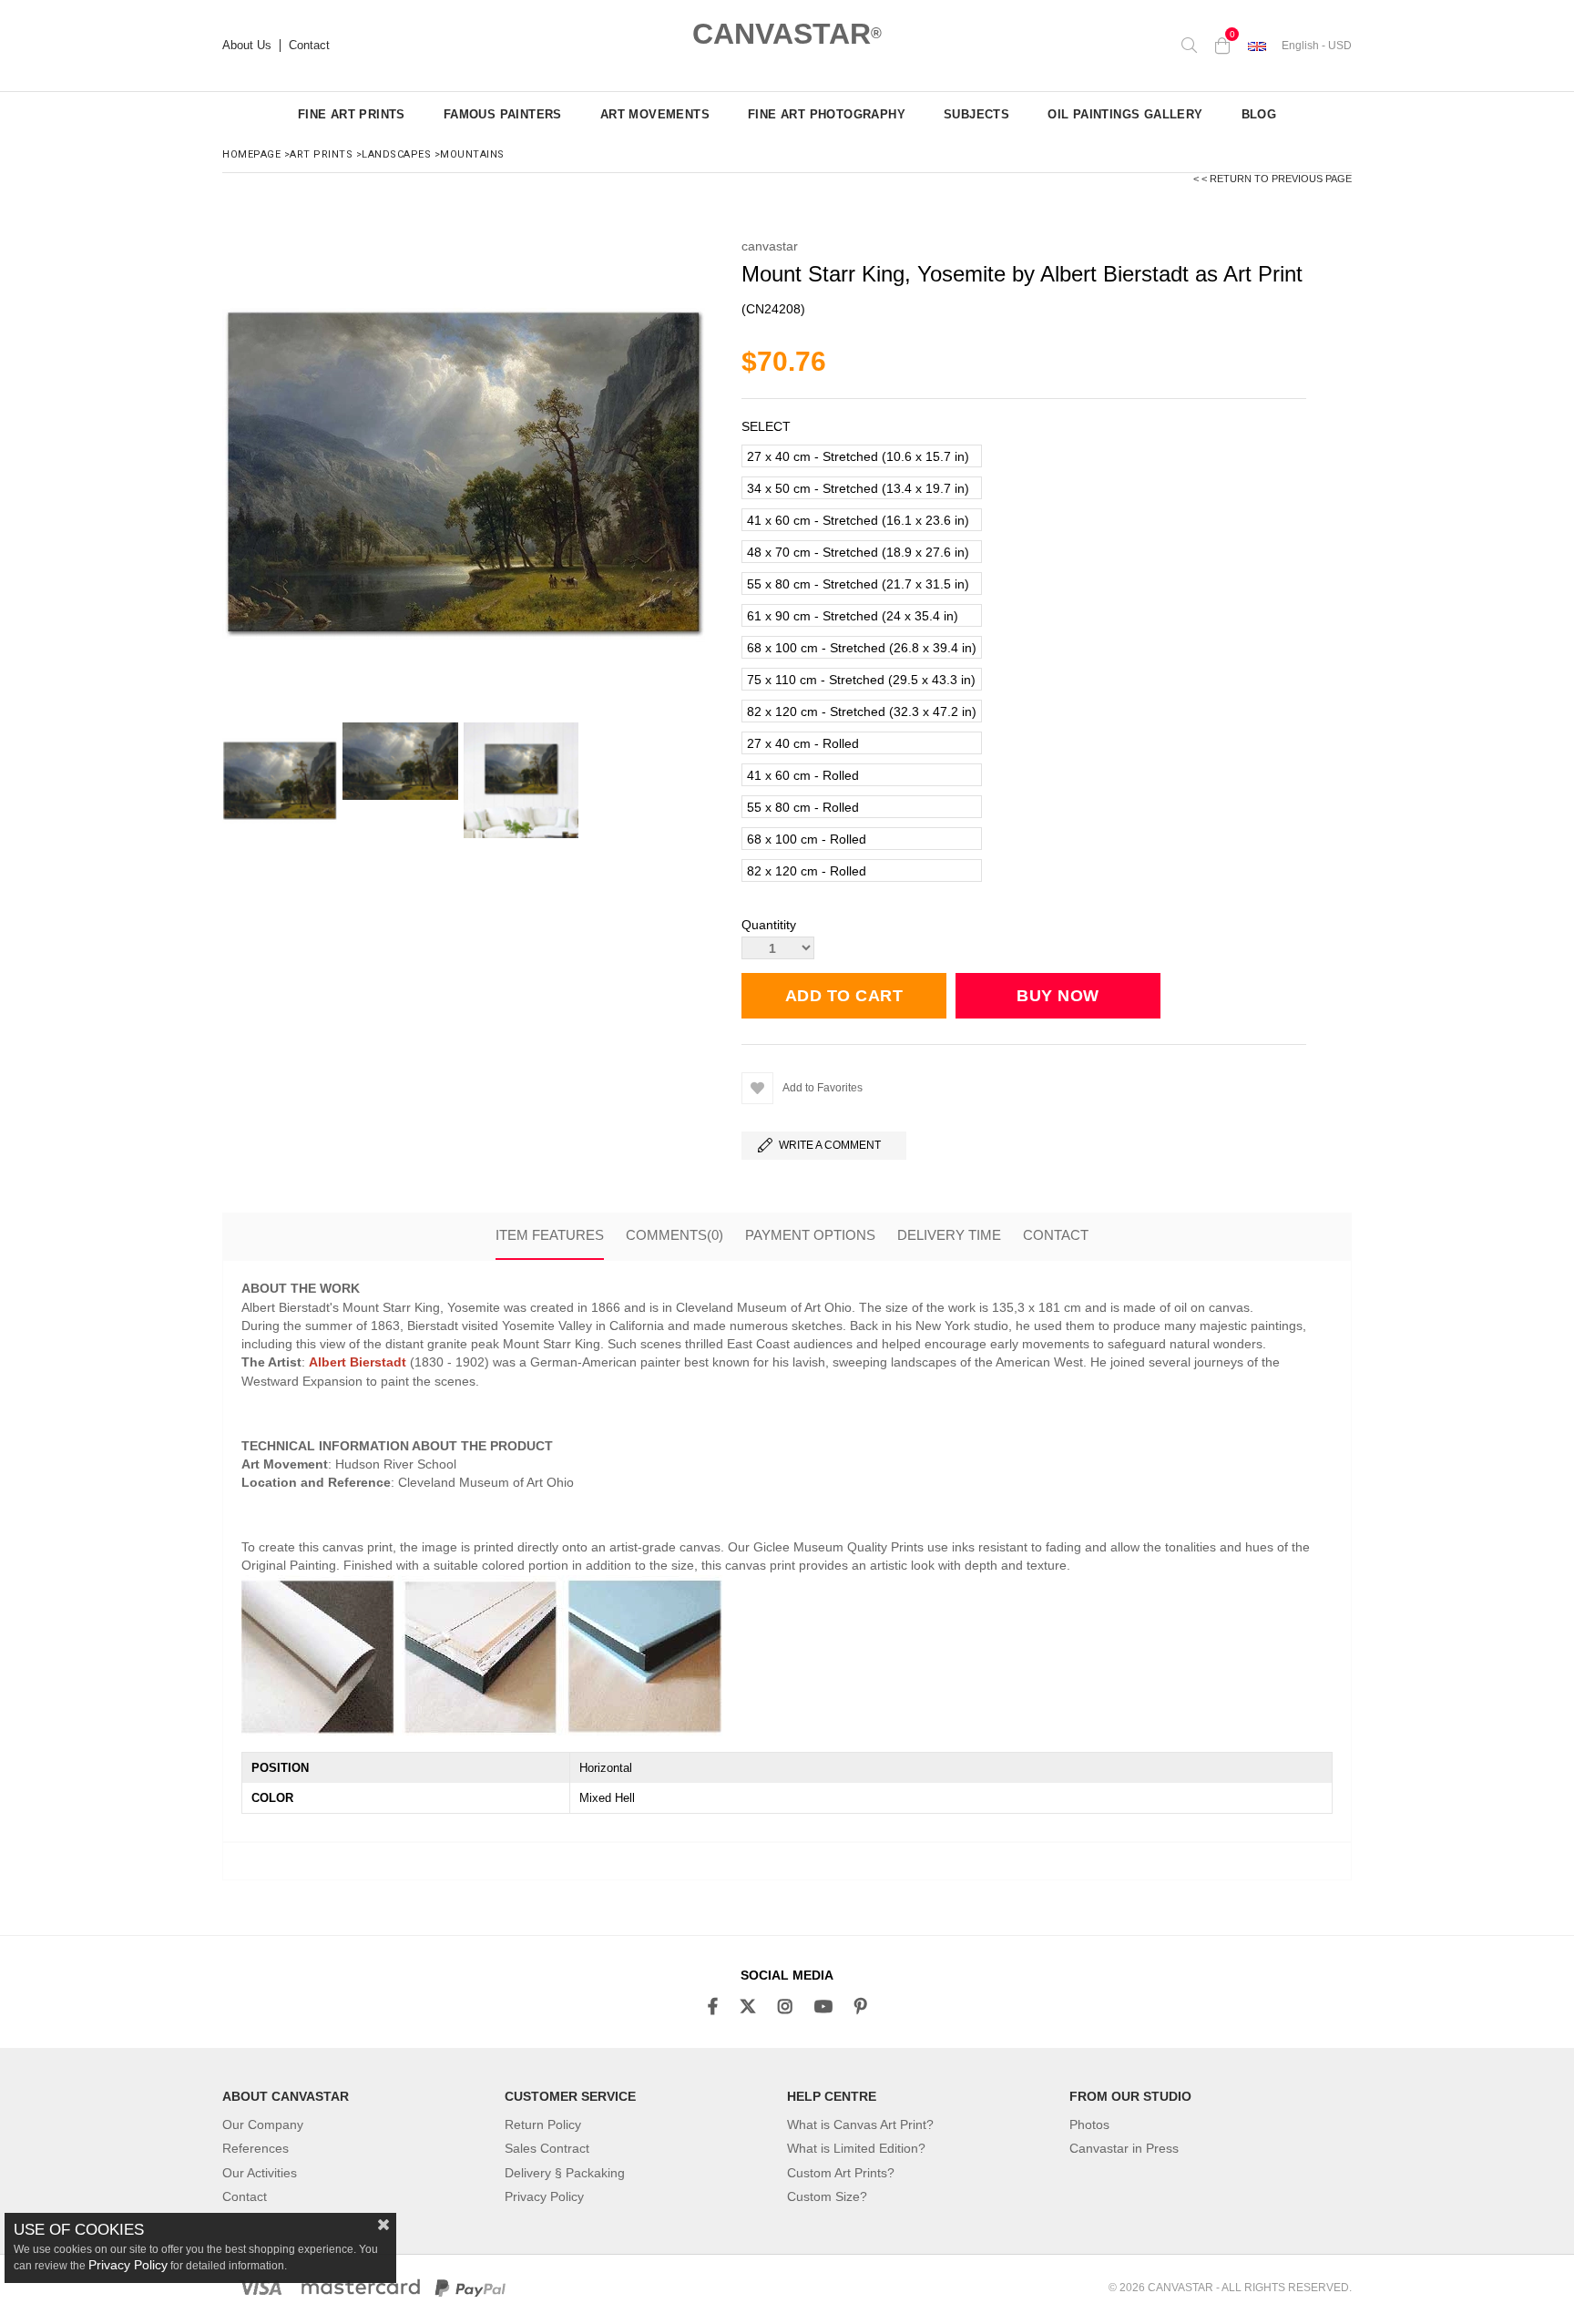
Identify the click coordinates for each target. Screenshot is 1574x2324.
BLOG (1259, 114)
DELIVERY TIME (949, 1235)
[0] (1222, 46)
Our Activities (260, 2173)
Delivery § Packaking (565, 2173)
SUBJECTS (976, 114)
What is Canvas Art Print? (860, 2124)
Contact (309, 46)
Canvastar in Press (1124, 2148)
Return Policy (543, 2124)
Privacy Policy (544, 2196)
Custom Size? (827, 2196)
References (256, 2148)
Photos (1089, 2124)
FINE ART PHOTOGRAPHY (827, 114)
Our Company (263, 2124)
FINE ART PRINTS (352, 114)
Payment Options (810, 1235)
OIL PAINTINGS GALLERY (1125, 114)
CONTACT (1056, 1235)
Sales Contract (547, 2148)
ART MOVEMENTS (655, 114)
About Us (247, 46)
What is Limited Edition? (856, 2148)
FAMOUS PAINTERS (503, 114)
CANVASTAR (787, 34)
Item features (550, 1235)
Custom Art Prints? (841, 2173)
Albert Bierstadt (358, 1362)
